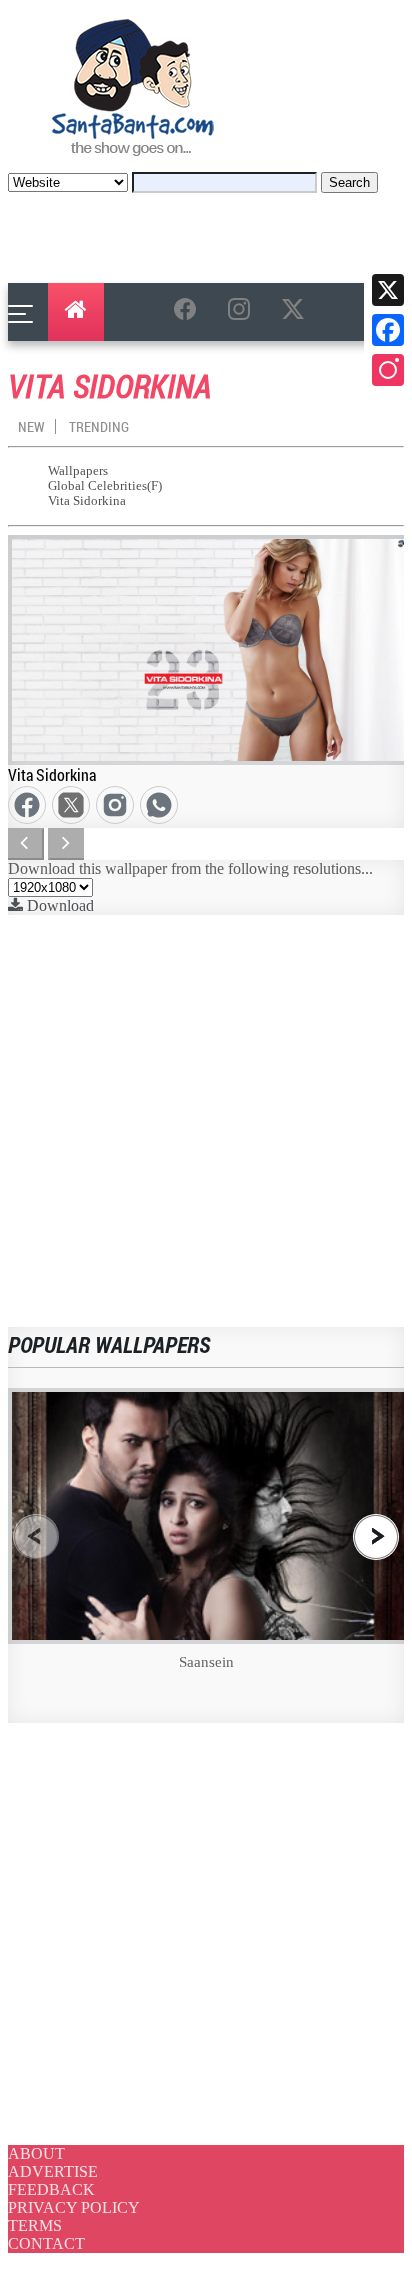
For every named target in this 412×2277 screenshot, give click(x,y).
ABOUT (36, 2153)
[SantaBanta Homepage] (133, 162)
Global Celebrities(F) (105, 486)
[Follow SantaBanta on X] (297, 313)
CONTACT (46, 2243)
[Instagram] (388, 370)
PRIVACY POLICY (74, 2207)
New (31, 426)
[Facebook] (388, 330)
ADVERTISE (53, 2171)
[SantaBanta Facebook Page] (189, 313)
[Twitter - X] (67, 801)
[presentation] (36, 1536)
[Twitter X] (388, 290)
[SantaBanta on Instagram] (243, 313)
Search (349, 182)
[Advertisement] (206, 1121)
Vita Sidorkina (87, 501)
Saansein (206, 1662)
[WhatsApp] (155, 801)
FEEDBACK (51, 2189)
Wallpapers (78, 471)
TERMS (35, 2225)
